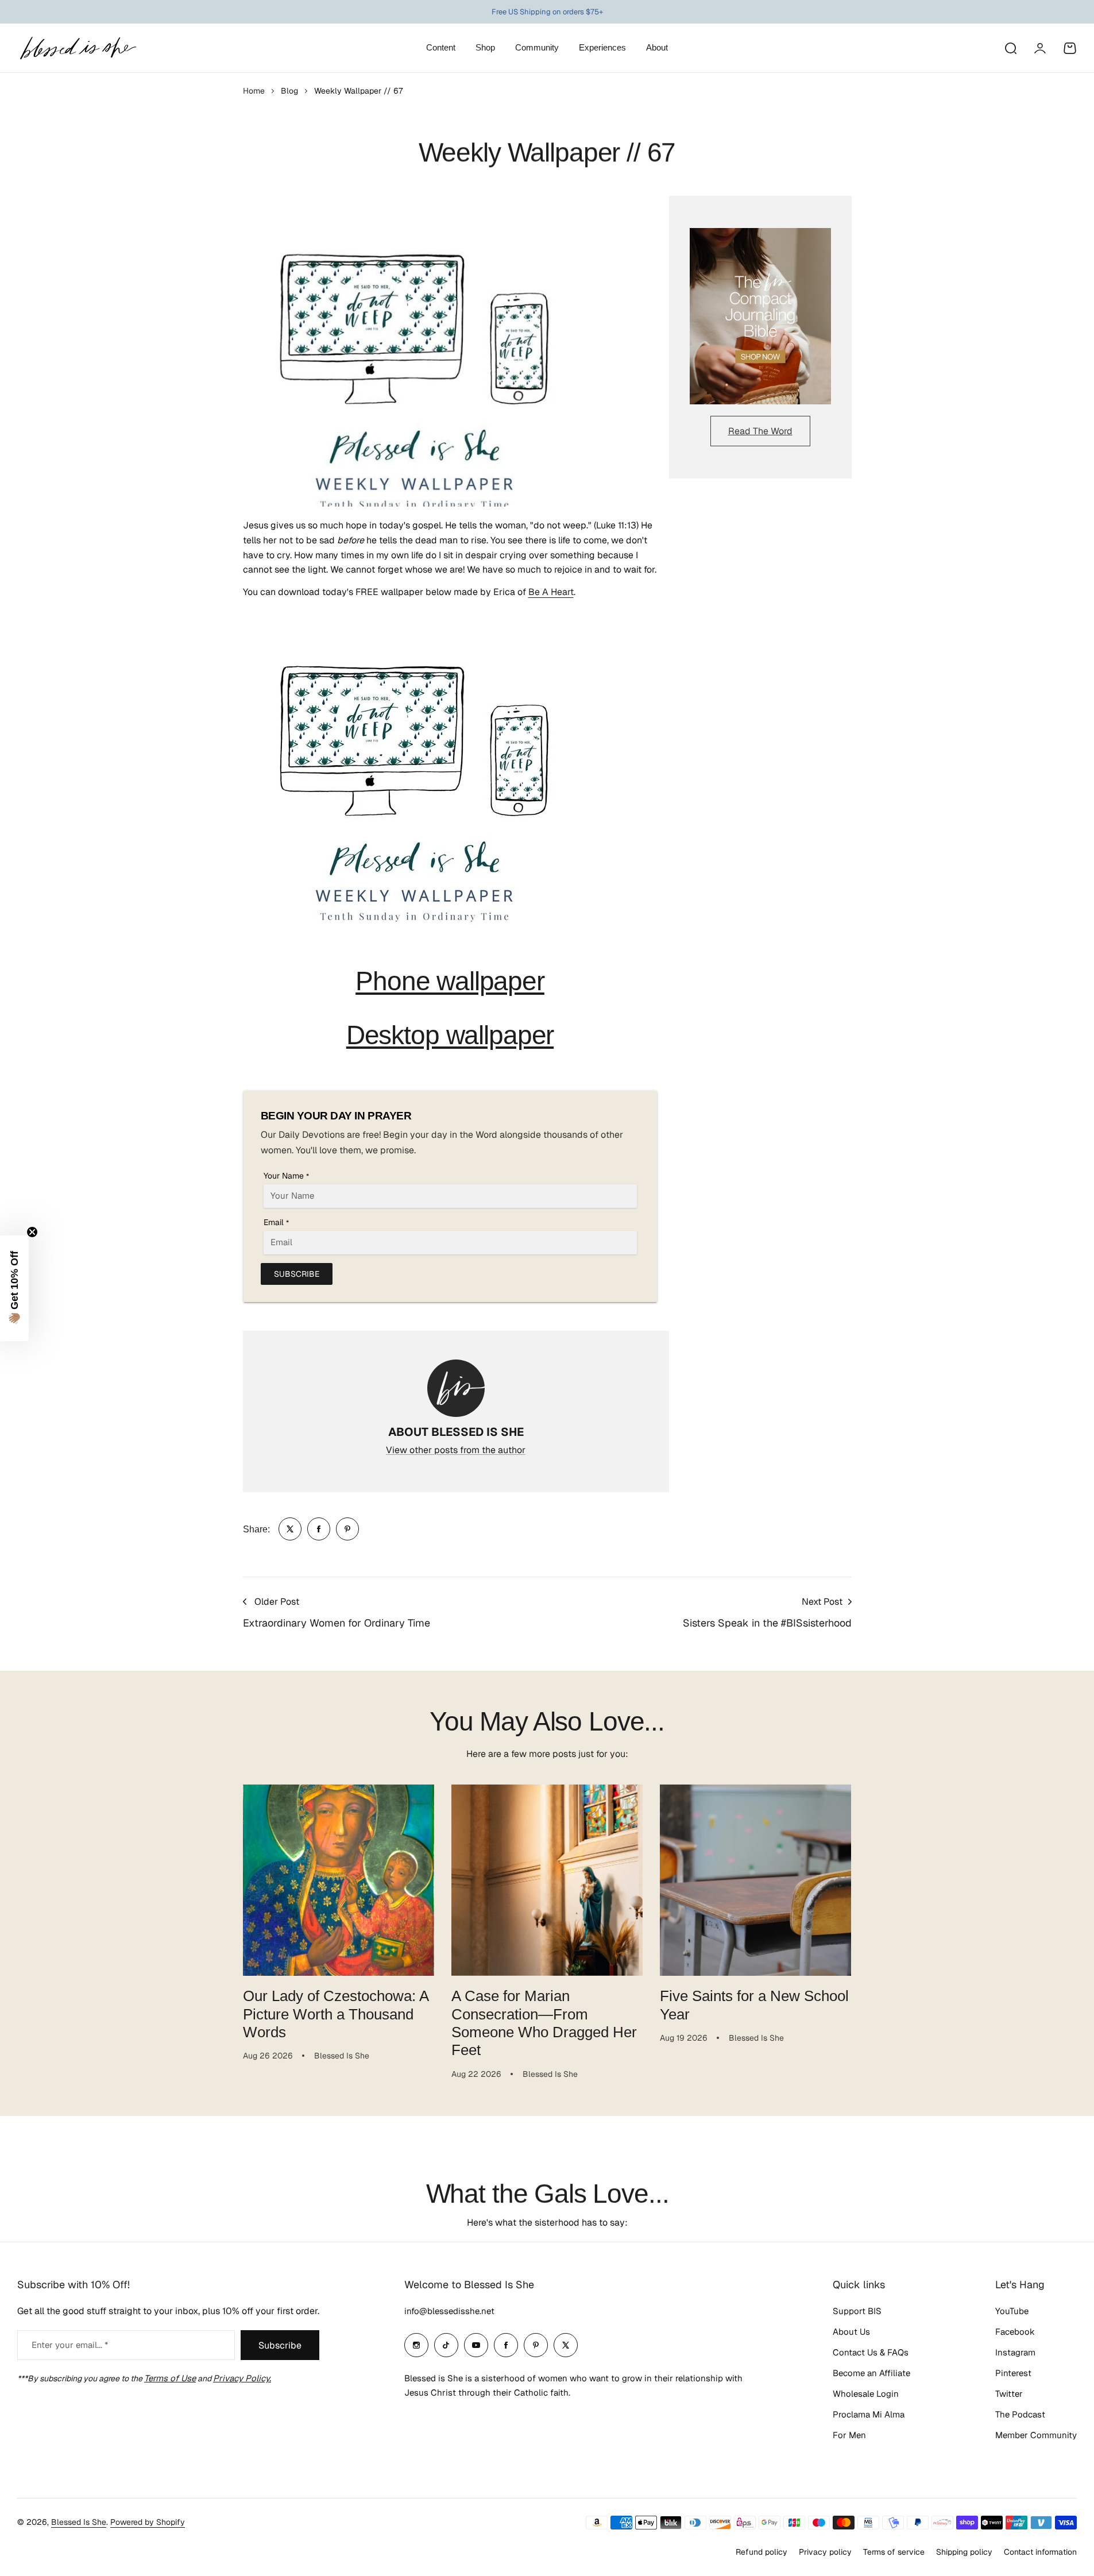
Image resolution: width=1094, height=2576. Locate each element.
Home (254, 91)
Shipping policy (964, 2552)
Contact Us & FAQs (871, 2352)
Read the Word (760, 431)
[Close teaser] (32, 1232)
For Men (849, 2435)
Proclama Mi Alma (869, 2414)
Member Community (1036, 2435)
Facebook (1015, 2332)
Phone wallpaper (450, 981)
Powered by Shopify (148, 2522)
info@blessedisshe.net (449, 2311)
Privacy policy (825, 2552)
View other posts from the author (456, 1450)
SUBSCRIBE (297, 1274)
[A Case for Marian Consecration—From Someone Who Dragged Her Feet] (547, 1880)
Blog (289, 91)
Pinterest (1013, 2373)
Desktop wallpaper (450, 1035)
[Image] (760, 316)
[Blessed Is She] (78, 48)
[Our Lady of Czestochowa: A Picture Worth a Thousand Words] (339, 1880)
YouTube (1012, 2311)
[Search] (1010, 48)
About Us (851, 2332)
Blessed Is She (79, 2522)
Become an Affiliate (871, 2373)
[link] (290, 1529)
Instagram (1015, 2352)
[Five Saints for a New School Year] (755, 1880)
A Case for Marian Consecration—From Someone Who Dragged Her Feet (544, 2023)
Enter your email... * (70, 2345)
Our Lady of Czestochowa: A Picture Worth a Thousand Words (336, 2014)
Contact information (1040, 2552)
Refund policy (761, 2552)
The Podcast (1020, 2414)
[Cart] (1070, 48)
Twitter (1009, 2394)
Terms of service (894, 2552)
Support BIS (857, 2311)
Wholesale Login (866, 2394)
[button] (14, 1288)
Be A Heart (551, 592)
